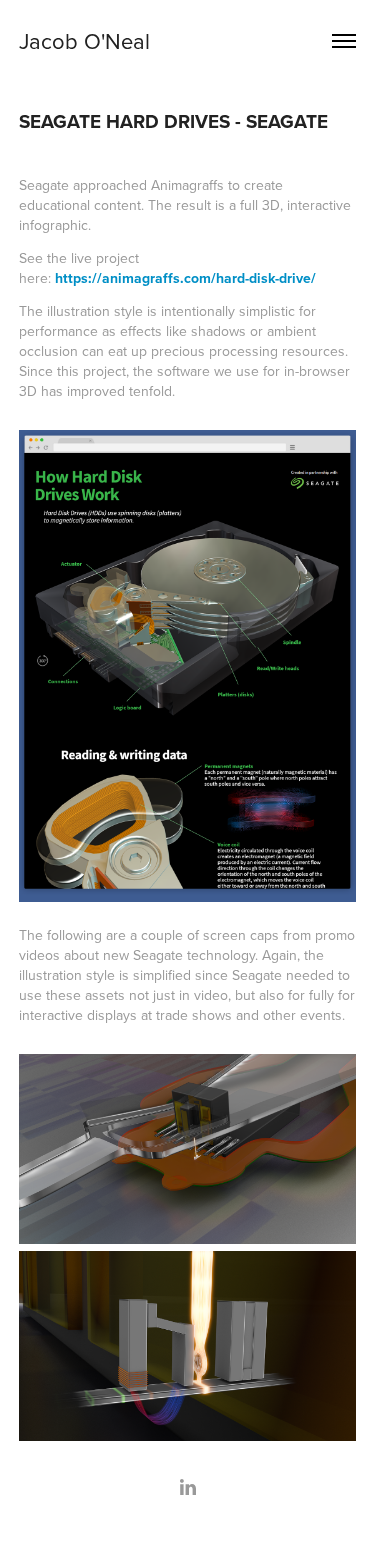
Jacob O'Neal (84, 40)
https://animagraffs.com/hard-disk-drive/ (185, 278)
